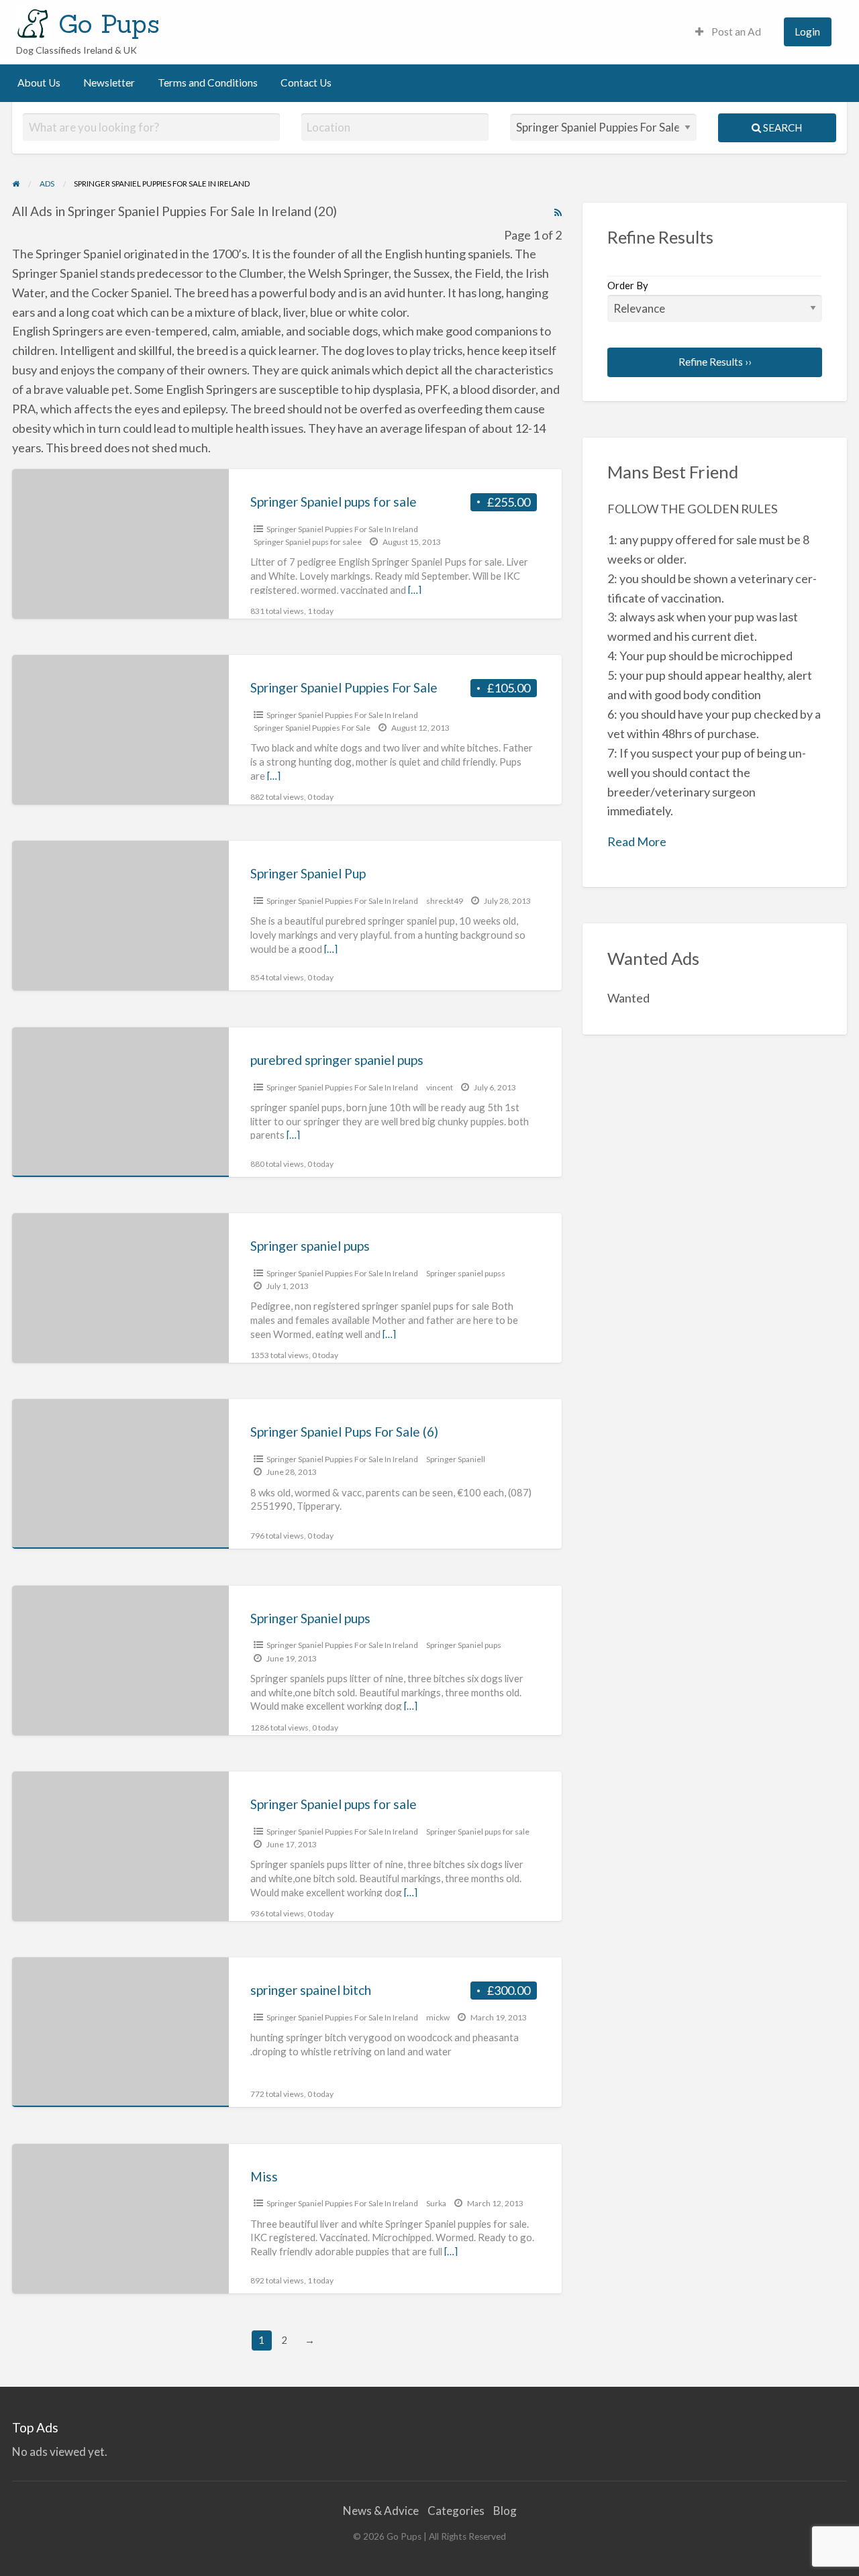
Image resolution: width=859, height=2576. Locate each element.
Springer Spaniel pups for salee (308, 542)
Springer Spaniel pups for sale (334, 502)
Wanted (628, 998)
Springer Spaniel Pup (308, 873)
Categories (456, 2511)
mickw (438, 2017)
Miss (264, 2176)
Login (807, 32)
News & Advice (381, 2511)
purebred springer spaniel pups (337, 1060)
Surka (436, 2203)
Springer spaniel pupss (466, 1273)
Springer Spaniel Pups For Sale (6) (344, 1432)
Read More (637, 841)
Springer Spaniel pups (310, 1618)
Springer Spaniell (456, 1459)
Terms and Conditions (208, 83)
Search (781, 127)
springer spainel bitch (311, 1990)
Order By (628, 285)
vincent (440, 1087)
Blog (505, 2511)
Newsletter (109, 83)
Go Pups (109, 23)
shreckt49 (445, 901)
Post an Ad (735, 32)
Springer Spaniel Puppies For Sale (344, 687)
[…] (415, 590)
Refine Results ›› (715, 362)
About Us (39, 83)
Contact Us (306, 83)
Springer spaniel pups (310, 1246)
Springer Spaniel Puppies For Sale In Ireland (342, 529)
